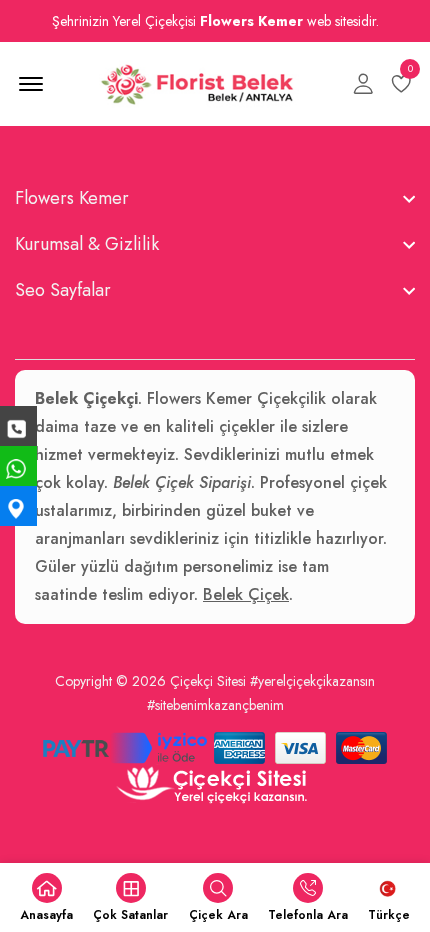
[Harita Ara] (18, 506)
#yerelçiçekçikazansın (312, 681)
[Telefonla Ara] (18, 426)
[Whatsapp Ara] (18, 466)
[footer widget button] (215, 198)
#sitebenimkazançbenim (215, 705)
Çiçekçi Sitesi (208, 681)
